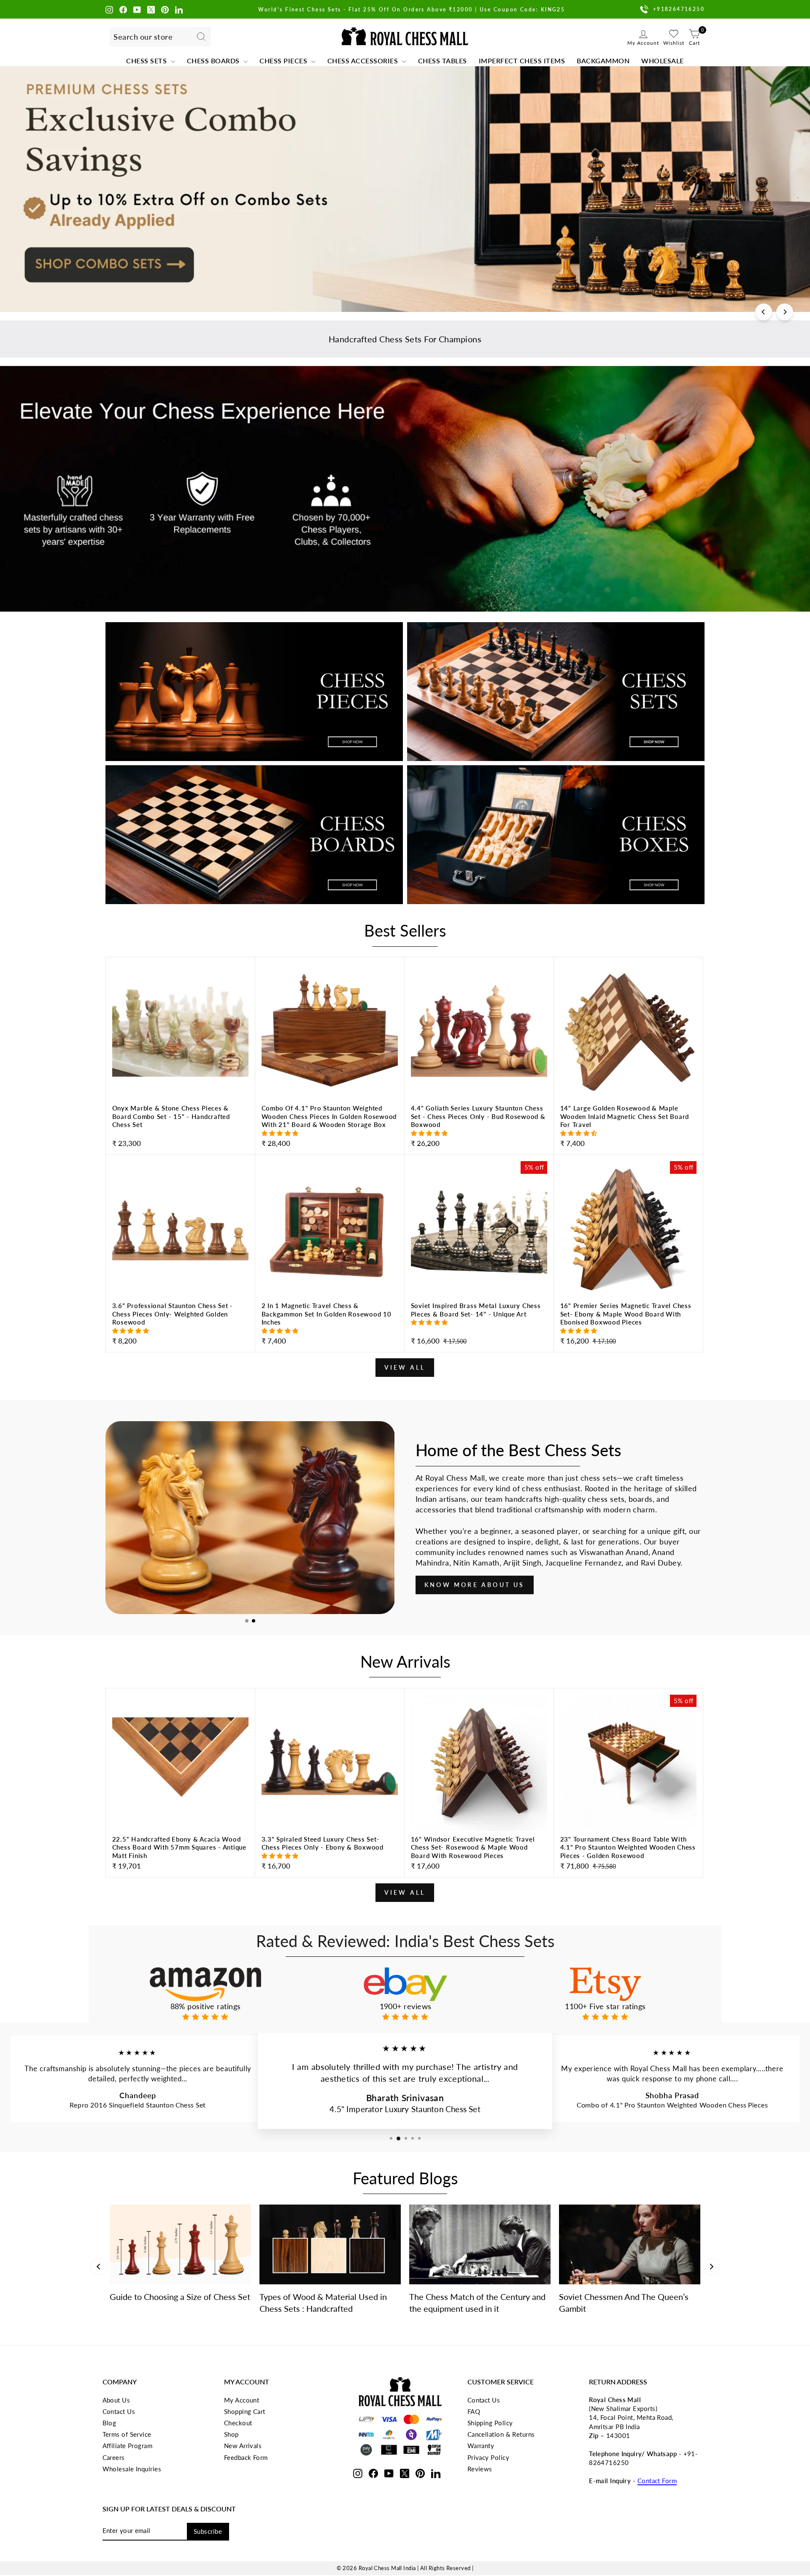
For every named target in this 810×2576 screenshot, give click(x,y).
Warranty (481, 2446)
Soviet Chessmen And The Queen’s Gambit (624, 2302)
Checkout (238, 2423)
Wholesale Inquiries (132, 2469)
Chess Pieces (284, 61)
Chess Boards (214, 61)
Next (711, 2267)
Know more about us (475, 1585)
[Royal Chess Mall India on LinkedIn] (179, 9)
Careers (114, 2457)
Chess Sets (147, 61)
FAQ (474, 2411)
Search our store (143, 37)
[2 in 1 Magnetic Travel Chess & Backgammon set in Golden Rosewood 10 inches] (330, 1325)
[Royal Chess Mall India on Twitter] (151, 9)
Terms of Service (127, 2434)
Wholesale (663, 61)
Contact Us (119, 2411)
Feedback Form (246, 2457)
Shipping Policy (490, 2423)
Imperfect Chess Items (522, 61)
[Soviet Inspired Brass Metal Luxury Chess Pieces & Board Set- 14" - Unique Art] (479, 1325)
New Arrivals (243, 2446)
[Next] (785, 312)
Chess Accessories (364, 61)
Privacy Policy (488, 2457)
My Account (242, 2400)
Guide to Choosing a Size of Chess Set (180, 2297)
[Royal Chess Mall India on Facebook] (123, 9)
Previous (99, 2267)
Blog (109, 2423)
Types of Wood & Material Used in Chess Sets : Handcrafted (323, 2302)
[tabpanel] (250, 1518)
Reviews (480, 2469)
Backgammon (603, 61)
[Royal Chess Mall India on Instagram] (109, 9)
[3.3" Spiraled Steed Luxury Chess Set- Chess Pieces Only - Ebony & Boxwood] (330, 1854)
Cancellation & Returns (501, 2434)
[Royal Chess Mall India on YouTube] (137, 9)
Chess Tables (443, 61)
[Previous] (764, 312)
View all (405, 1367)
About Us (116, 2400)
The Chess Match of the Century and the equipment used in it (477, 2302)
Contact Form (657, 2481)
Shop (231, 2434)
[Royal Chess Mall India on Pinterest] (165, 9)
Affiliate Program (128, 2446)
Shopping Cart (245, 2411)
